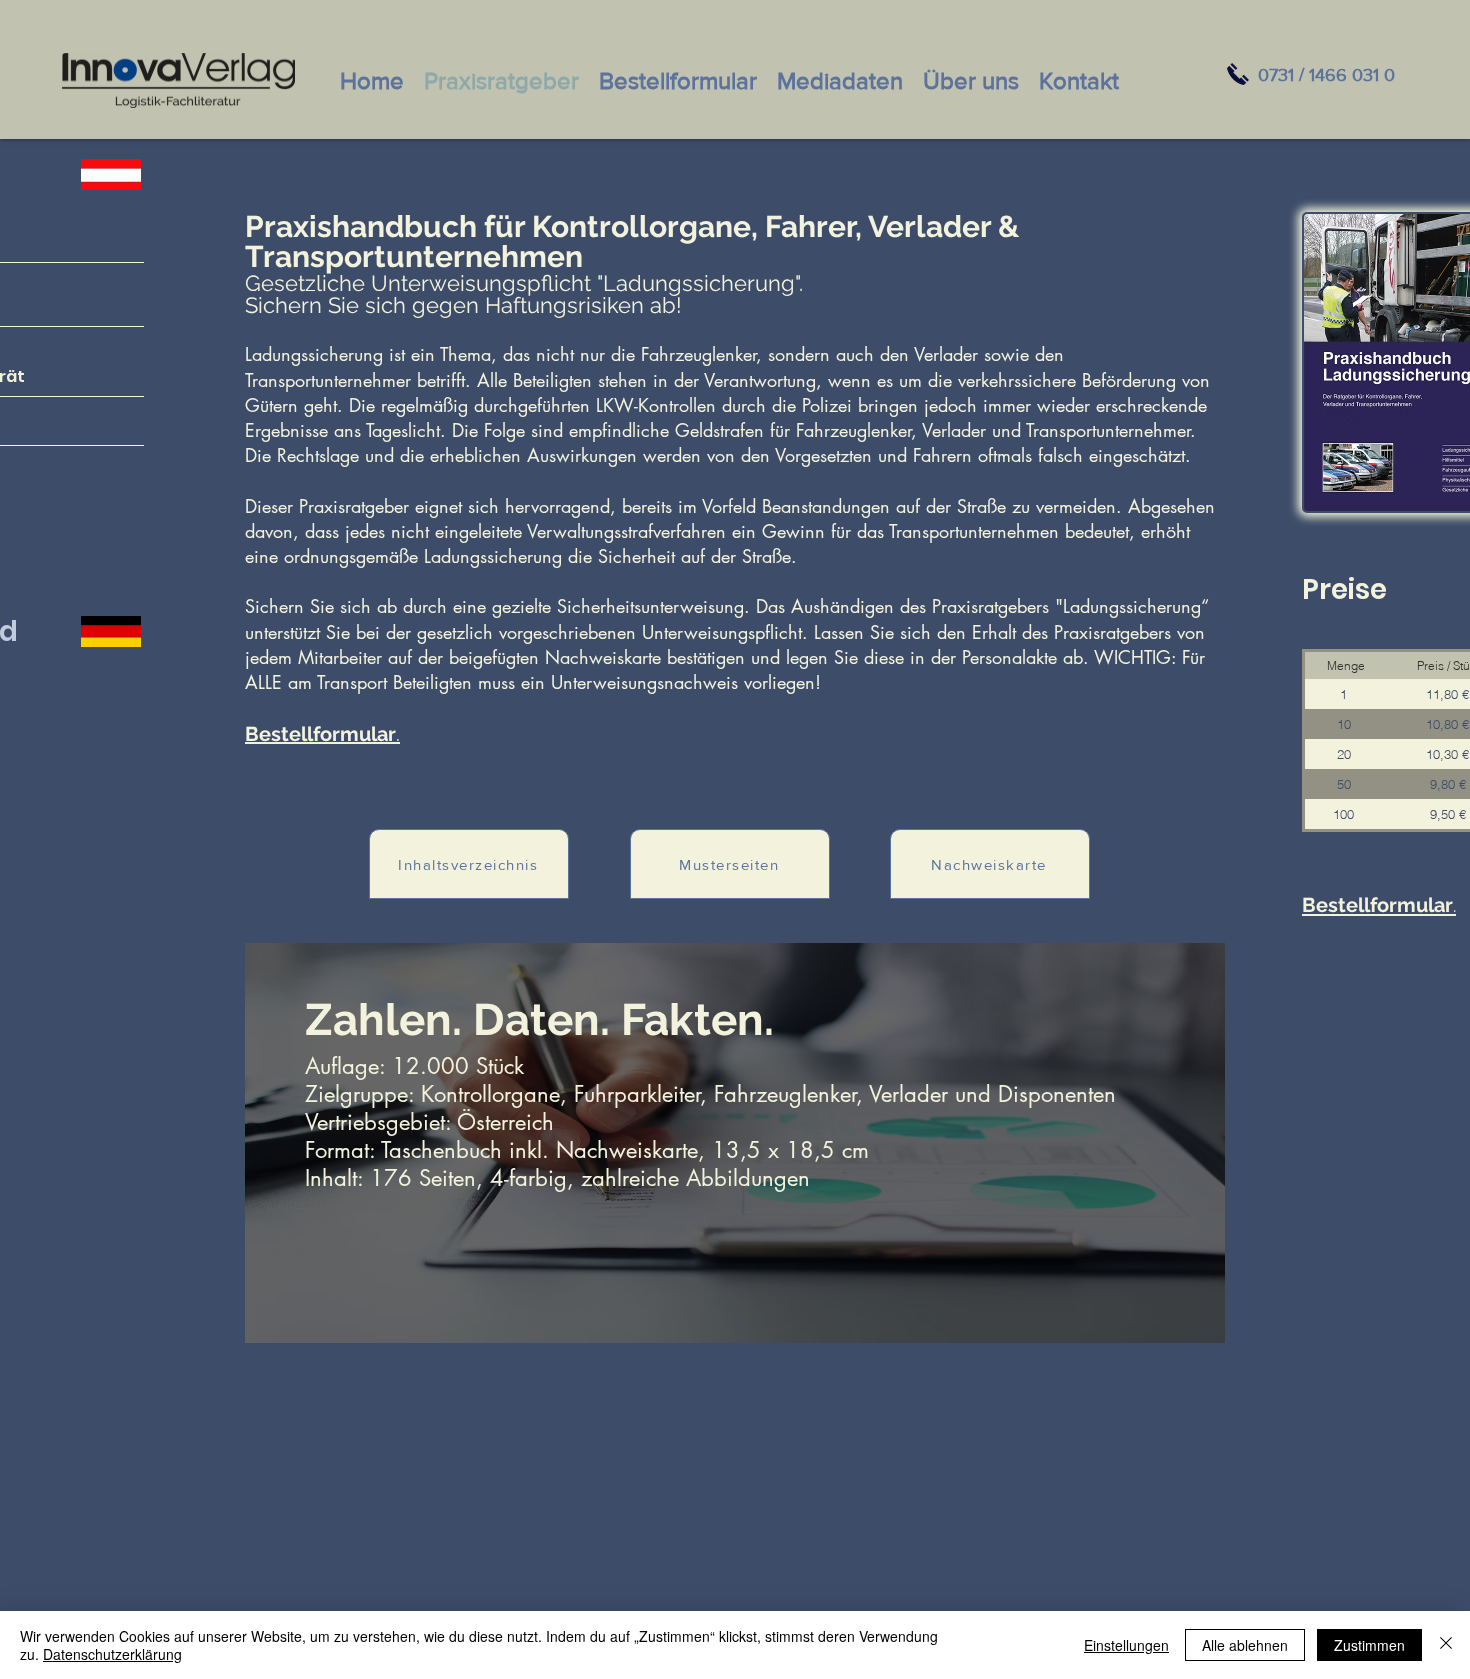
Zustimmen (1369, 1645)
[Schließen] (1446, 1645)
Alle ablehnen (1245, 1645)
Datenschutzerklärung (112, 1654)
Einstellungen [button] (1126, 1645)
